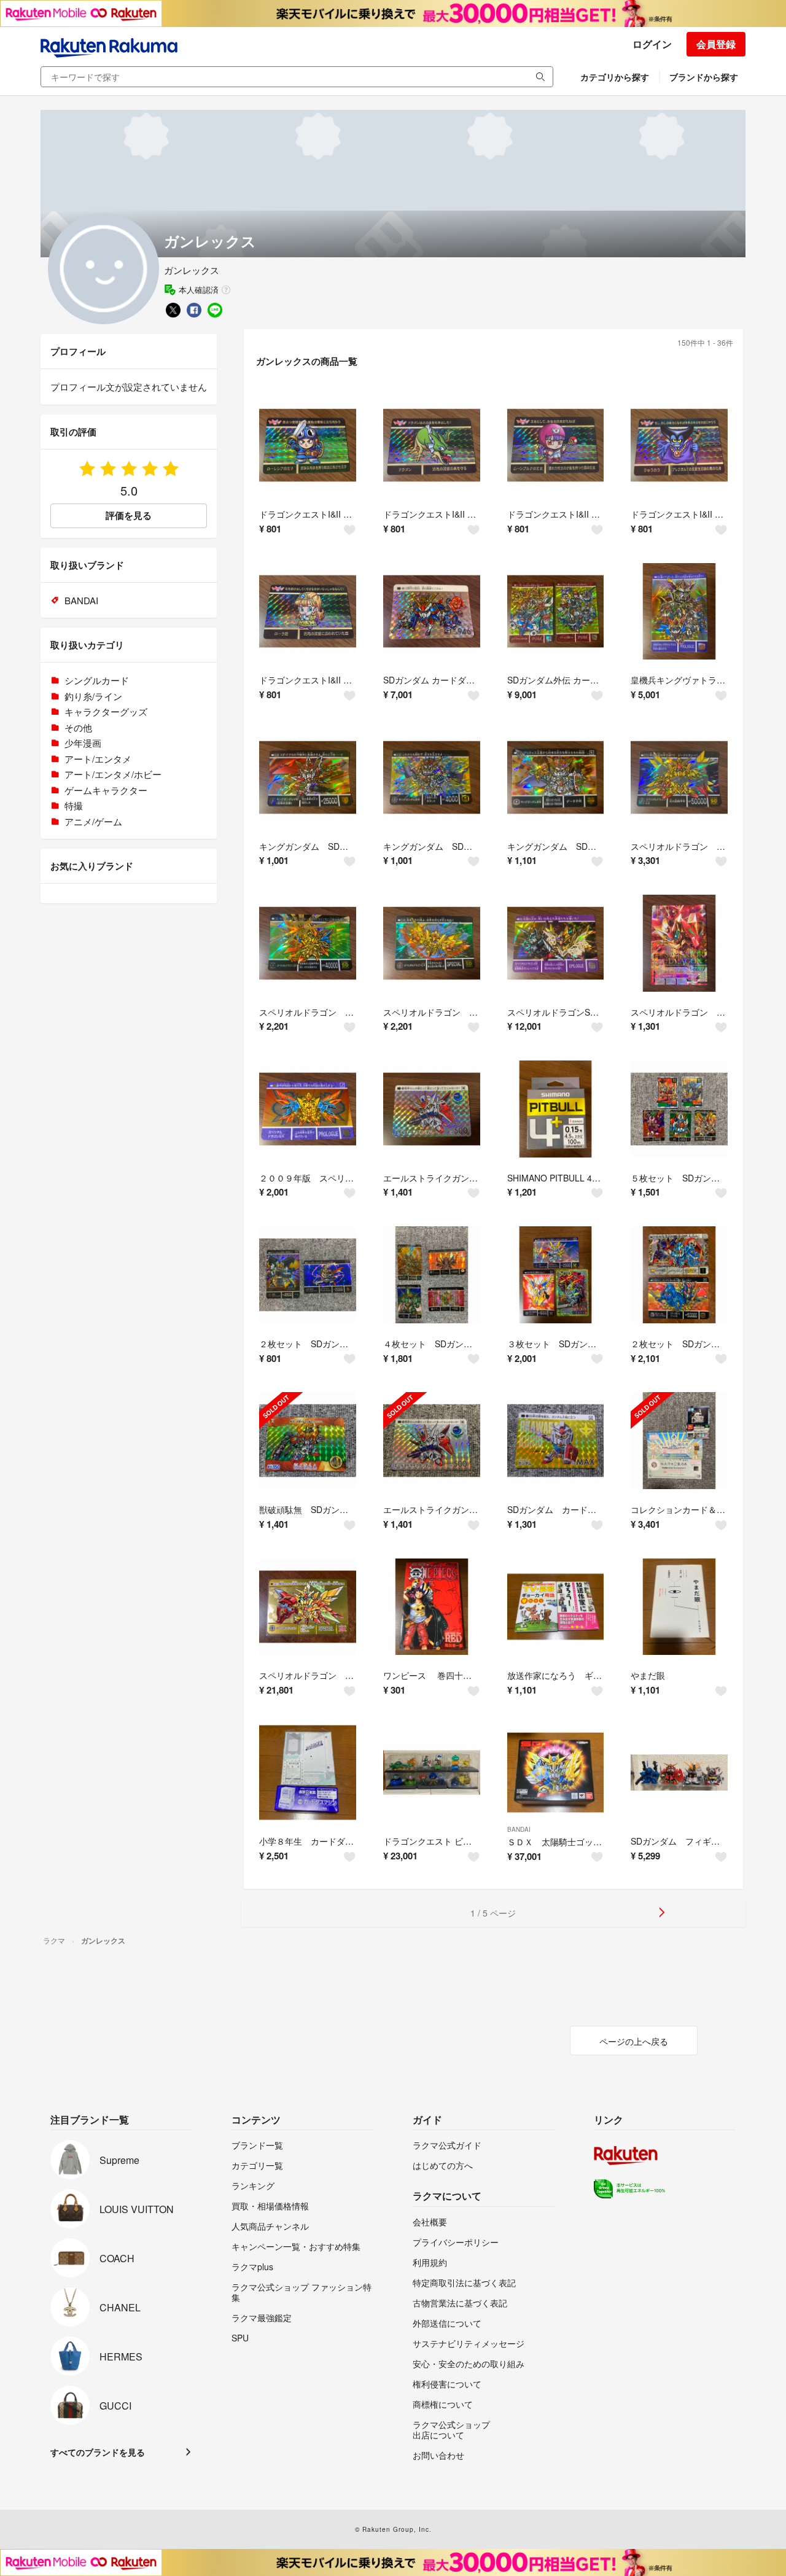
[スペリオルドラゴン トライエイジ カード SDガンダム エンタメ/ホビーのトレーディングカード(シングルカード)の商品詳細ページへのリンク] (679, 943)
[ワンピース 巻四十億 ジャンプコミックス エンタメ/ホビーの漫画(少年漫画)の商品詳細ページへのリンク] (432, 1607)
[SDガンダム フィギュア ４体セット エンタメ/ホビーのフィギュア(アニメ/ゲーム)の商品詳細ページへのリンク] (679, 1773)
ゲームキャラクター (106, 790)
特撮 (74, 805)
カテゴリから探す (615, 77)
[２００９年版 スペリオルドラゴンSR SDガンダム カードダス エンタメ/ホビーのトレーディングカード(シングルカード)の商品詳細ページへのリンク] (308, 1109)
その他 (78, 727)
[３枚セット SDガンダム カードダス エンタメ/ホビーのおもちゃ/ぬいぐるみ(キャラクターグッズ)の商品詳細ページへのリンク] (556, 1275)
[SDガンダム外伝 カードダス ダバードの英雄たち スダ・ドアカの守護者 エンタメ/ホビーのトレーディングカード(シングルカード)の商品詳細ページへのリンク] (556, 612)
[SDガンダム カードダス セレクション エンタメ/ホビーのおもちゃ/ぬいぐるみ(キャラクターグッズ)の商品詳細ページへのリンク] (556, 1441)
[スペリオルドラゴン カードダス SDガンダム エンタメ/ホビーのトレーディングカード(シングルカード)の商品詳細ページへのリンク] (308, 1607)
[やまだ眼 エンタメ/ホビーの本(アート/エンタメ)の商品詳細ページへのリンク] (679, 1607)
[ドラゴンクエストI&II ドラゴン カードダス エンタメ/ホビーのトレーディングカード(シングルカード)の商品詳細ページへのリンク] (432, 445)
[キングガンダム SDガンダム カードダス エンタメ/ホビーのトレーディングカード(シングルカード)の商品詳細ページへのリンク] (308, 777)
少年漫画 (83, 743)
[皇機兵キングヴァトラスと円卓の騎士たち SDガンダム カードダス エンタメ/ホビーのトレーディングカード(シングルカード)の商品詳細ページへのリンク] (679, 612)
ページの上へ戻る (634, 2041)
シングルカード (97, 680)
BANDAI (519, 1829)
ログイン (652, 44)
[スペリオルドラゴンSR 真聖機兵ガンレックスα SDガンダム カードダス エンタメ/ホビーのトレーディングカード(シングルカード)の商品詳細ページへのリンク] (556, 943)
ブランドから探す (704, 77)
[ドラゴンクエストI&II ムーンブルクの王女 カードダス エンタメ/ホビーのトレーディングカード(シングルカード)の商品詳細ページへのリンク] (556, 445)
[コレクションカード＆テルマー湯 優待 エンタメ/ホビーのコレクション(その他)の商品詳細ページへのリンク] (679, 1441)
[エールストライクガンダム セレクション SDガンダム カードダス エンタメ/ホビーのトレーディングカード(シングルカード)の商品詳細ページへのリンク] (432, 1109)
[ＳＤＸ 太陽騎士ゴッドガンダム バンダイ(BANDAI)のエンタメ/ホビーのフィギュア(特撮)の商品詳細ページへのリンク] (556, 1773)
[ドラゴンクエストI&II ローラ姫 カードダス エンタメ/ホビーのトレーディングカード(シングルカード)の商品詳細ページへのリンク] (308, 612)
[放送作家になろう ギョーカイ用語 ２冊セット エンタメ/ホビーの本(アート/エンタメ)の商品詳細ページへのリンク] (556, 1607)
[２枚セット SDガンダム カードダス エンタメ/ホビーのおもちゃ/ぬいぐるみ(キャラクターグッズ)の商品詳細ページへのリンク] (308, 1275)
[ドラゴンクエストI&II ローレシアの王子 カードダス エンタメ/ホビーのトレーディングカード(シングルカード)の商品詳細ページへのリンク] (308, 445)
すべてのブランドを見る (98, 2452)
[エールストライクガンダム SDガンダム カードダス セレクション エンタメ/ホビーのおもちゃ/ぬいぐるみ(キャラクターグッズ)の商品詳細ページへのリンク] (432, 1441)
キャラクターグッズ (106, 711)
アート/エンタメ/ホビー (113, 774)
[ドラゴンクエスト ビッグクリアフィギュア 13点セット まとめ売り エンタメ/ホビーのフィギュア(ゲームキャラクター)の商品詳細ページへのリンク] (432, 1773)
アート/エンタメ (98, 759)
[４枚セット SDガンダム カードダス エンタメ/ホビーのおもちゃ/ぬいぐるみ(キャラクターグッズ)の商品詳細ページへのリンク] (432, 1275)
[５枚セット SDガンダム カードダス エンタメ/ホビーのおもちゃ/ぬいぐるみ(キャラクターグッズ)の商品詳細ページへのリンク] (679, 1109)
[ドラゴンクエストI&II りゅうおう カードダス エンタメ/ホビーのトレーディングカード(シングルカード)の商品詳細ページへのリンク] (679, 445)
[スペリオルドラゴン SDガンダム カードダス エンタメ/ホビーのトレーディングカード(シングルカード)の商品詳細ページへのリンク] (679, 777)
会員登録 (716, 44)
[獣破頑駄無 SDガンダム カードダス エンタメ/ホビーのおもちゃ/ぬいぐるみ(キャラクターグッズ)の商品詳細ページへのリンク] (308, 1441)
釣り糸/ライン (93, 696)
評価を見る (129, 515)
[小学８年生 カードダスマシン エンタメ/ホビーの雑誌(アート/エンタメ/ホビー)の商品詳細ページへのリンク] (308, 1773)
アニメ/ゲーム (93, 821)
